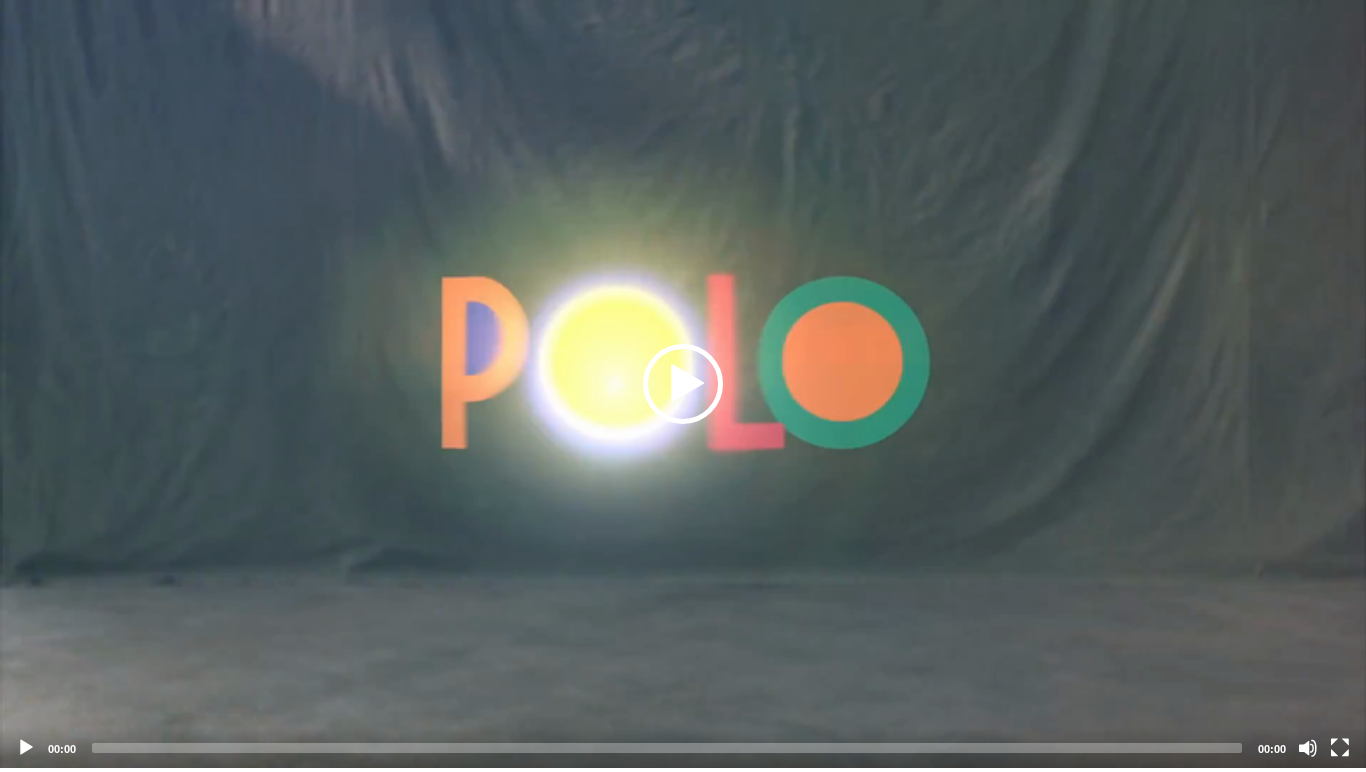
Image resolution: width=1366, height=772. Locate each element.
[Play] (26, 748)
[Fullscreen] (1340, 748)
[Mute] (1308, 748)
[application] (683, 384)
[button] (683, 384)
